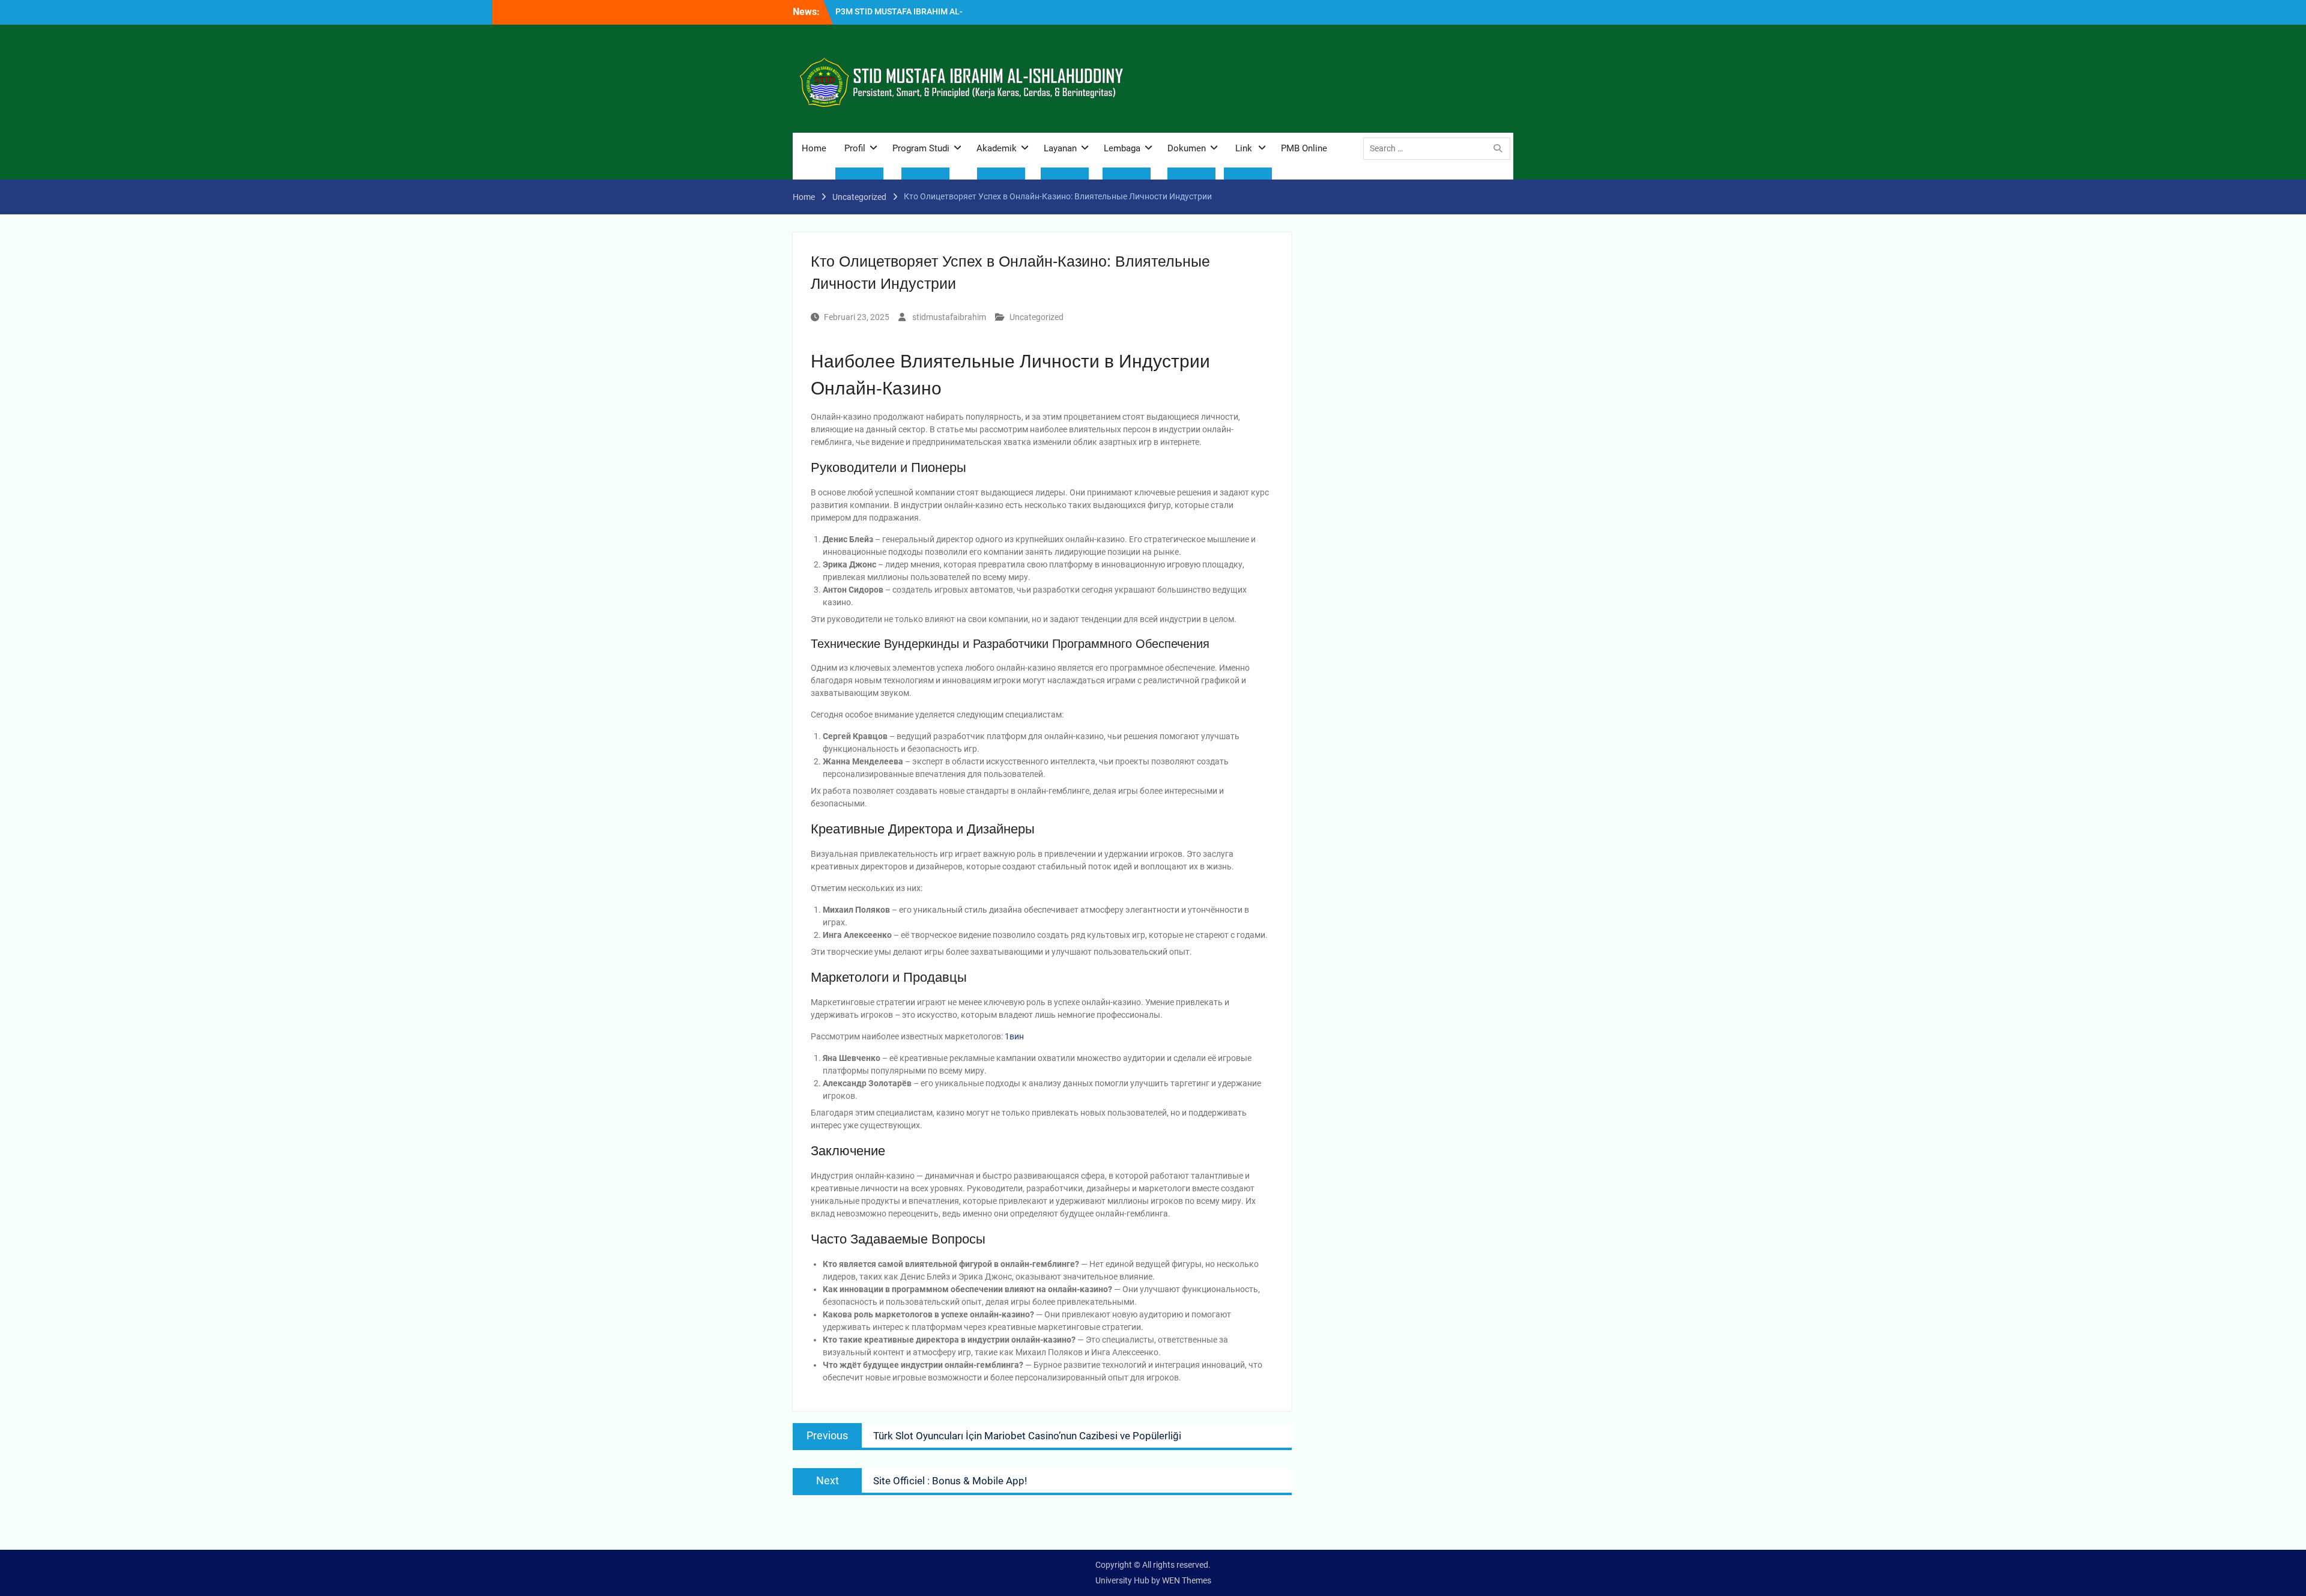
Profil (855, 148)
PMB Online (1304, 148)
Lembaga (1122, 148)
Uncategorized (1036, 317)
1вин (1014, 1036)
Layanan (1060, 148)
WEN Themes (1187, 1580)
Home (814, 148)
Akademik (997, 148)
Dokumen (1187, 148)
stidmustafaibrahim (949, 317)
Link (1244, 148)
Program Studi (921, 148)
